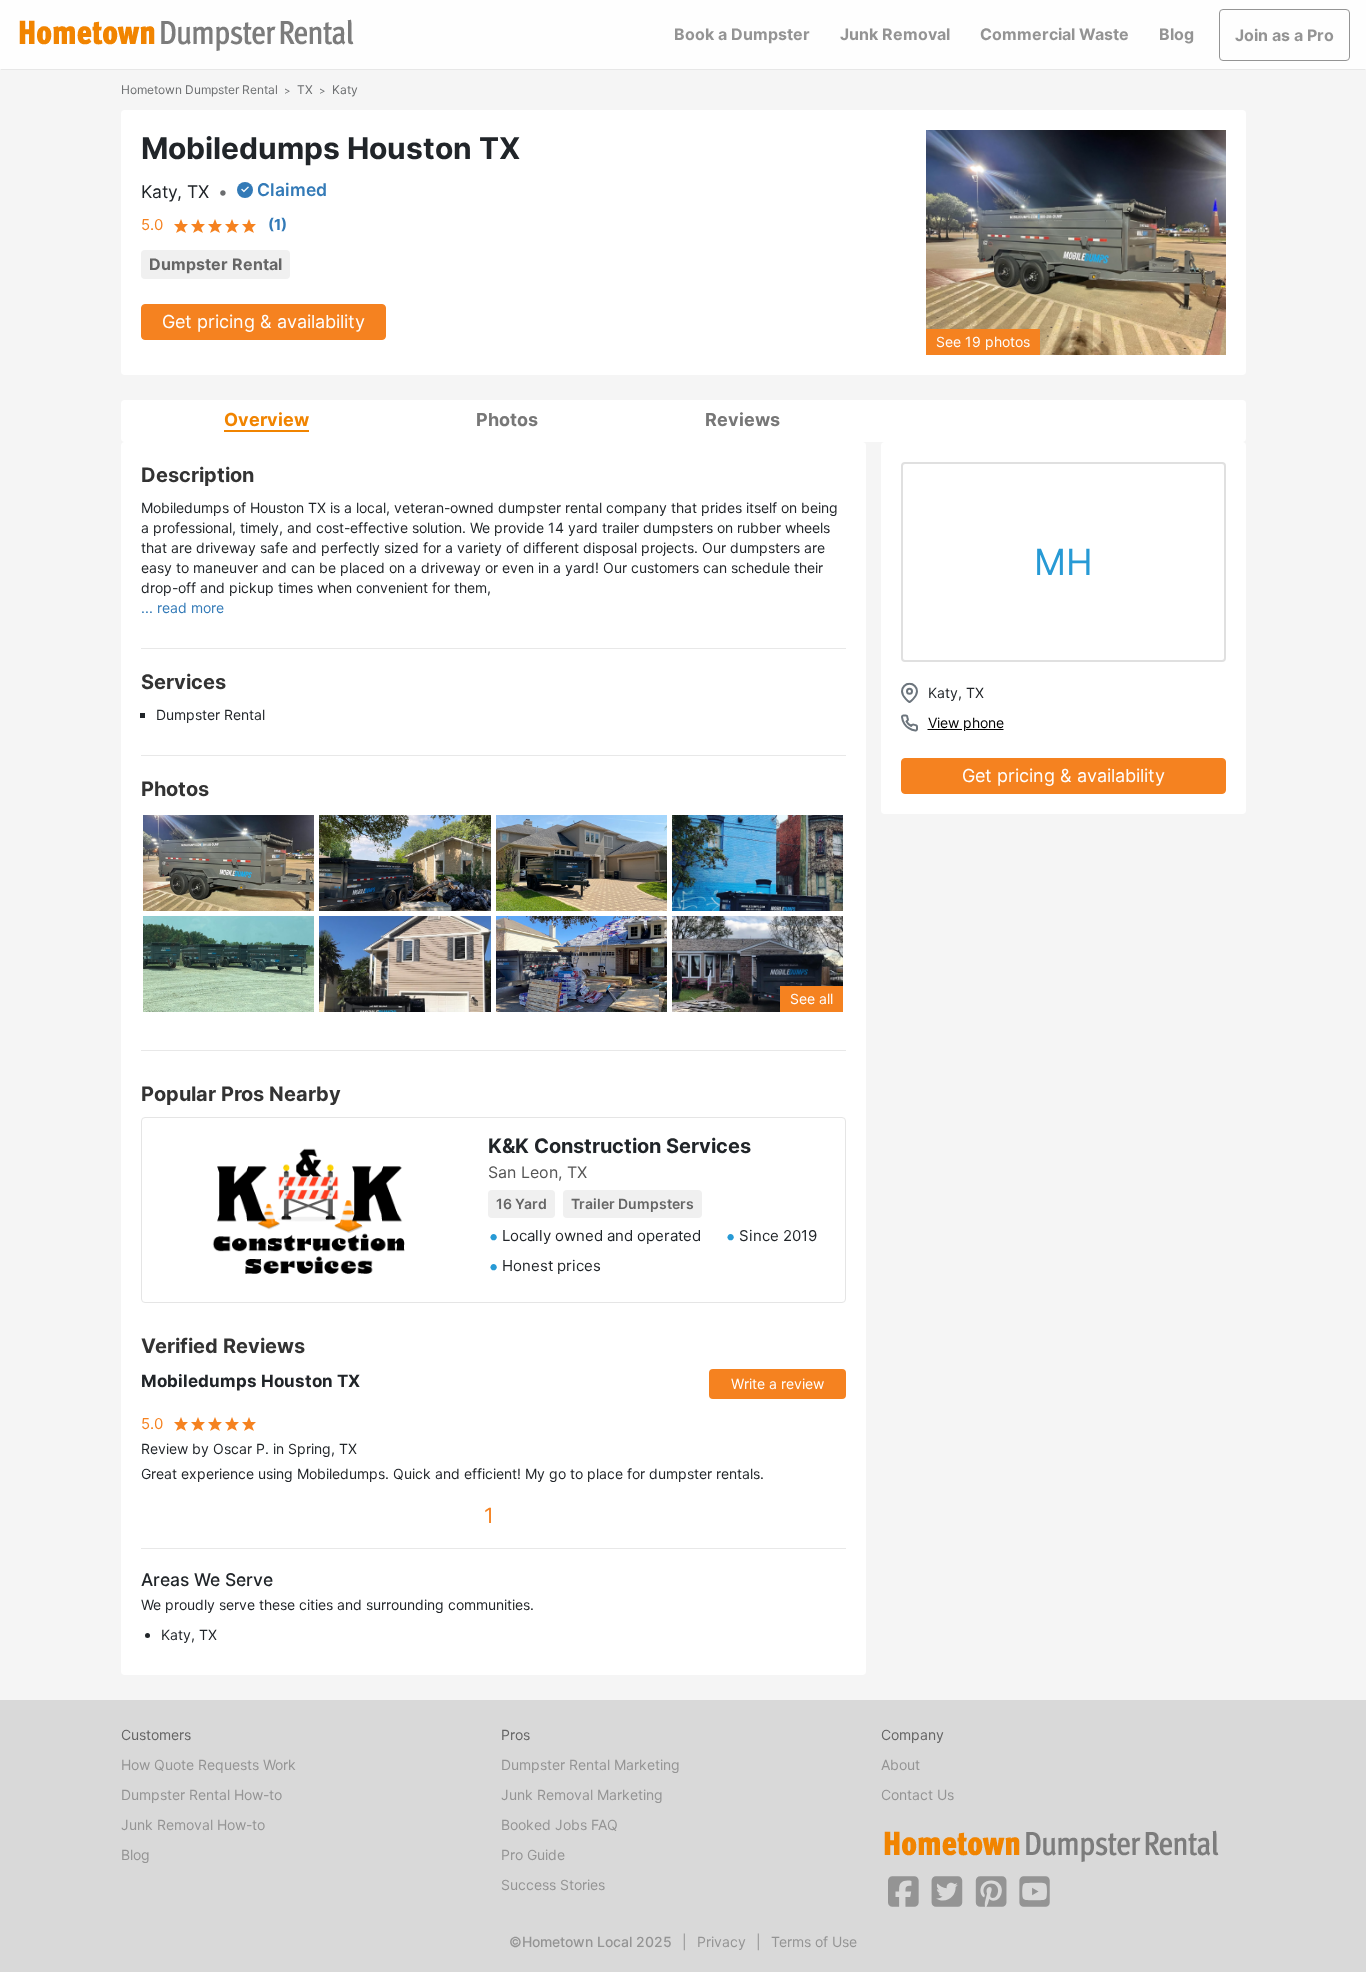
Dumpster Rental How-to (201, 1794)
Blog (1176, 34)
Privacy (721, 1941)
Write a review (777, 1383)
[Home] (186, 35)
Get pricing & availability (263, 321)
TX (305, 89)
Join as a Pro (1284, 35)
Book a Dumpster (742, 34)
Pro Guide (533, 1854)
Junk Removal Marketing (582, 1794)
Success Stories (553, 1884)
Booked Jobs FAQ (559, 1824)
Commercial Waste (1054, 34)
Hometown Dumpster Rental (199, 89)
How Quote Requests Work (208, 1764)
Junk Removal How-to (193, 1824)
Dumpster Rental (215, 264)
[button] (903, 1890)
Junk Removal (895, 34)
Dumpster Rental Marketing (590, 1764)
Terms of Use (814, 1941)
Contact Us (917, 1794)
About (900, 1764)
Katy (345, 89)
